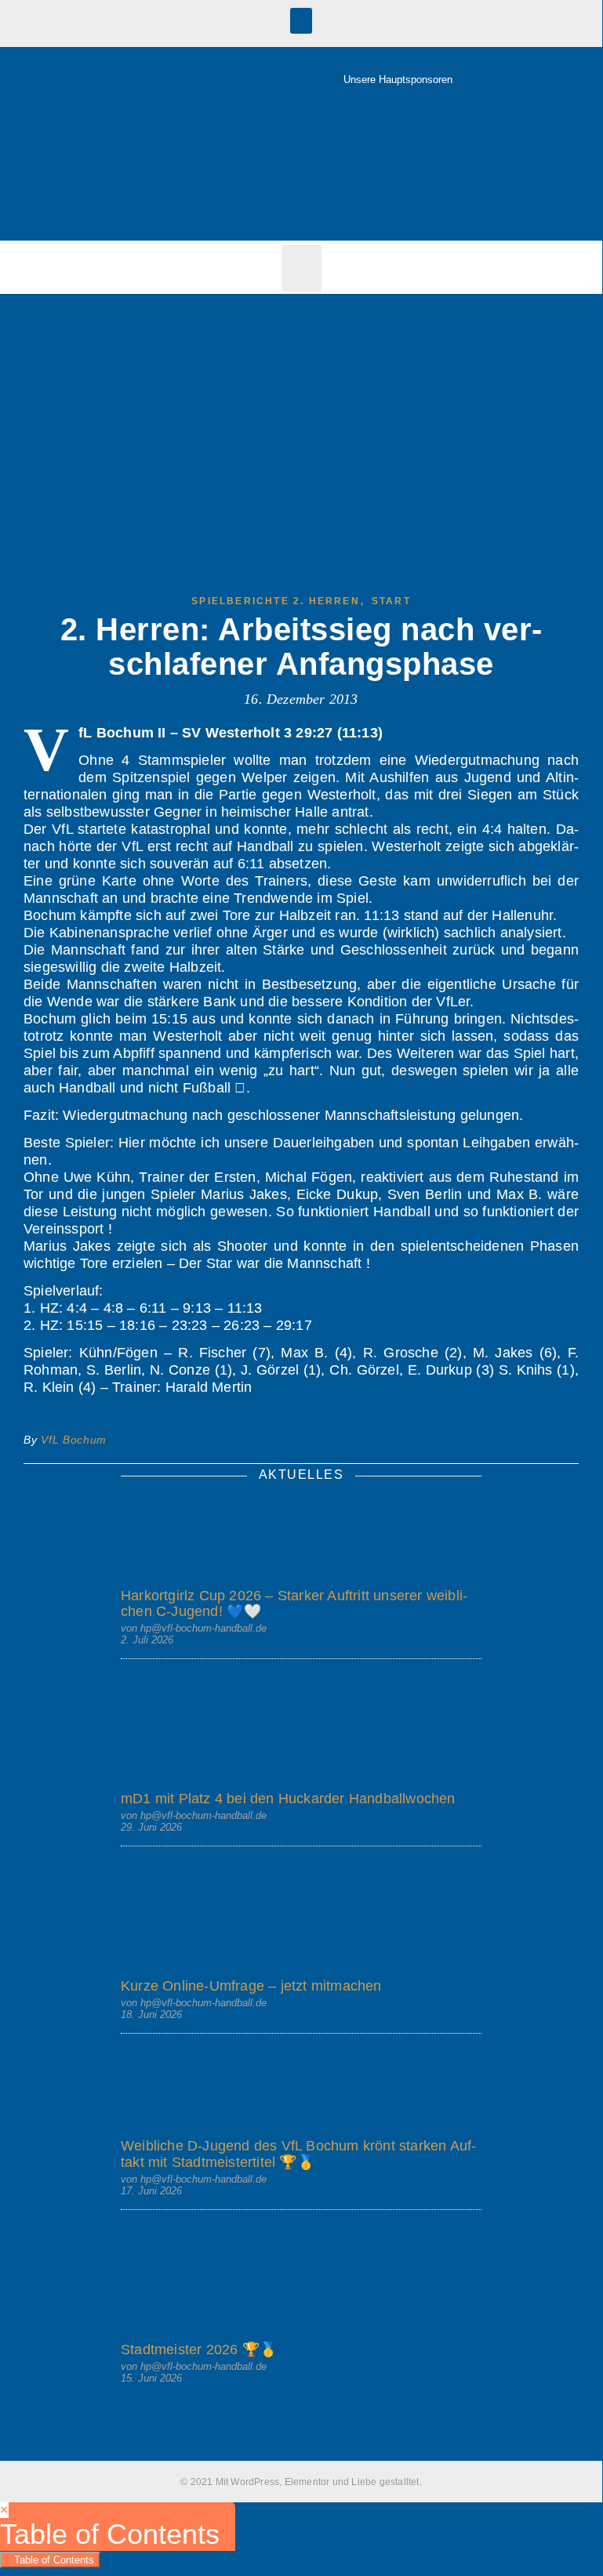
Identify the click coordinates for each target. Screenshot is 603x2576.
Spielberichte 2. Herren (276, 601)
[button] (301, 21)
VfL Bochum (74, 1440)
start (391, 601)
